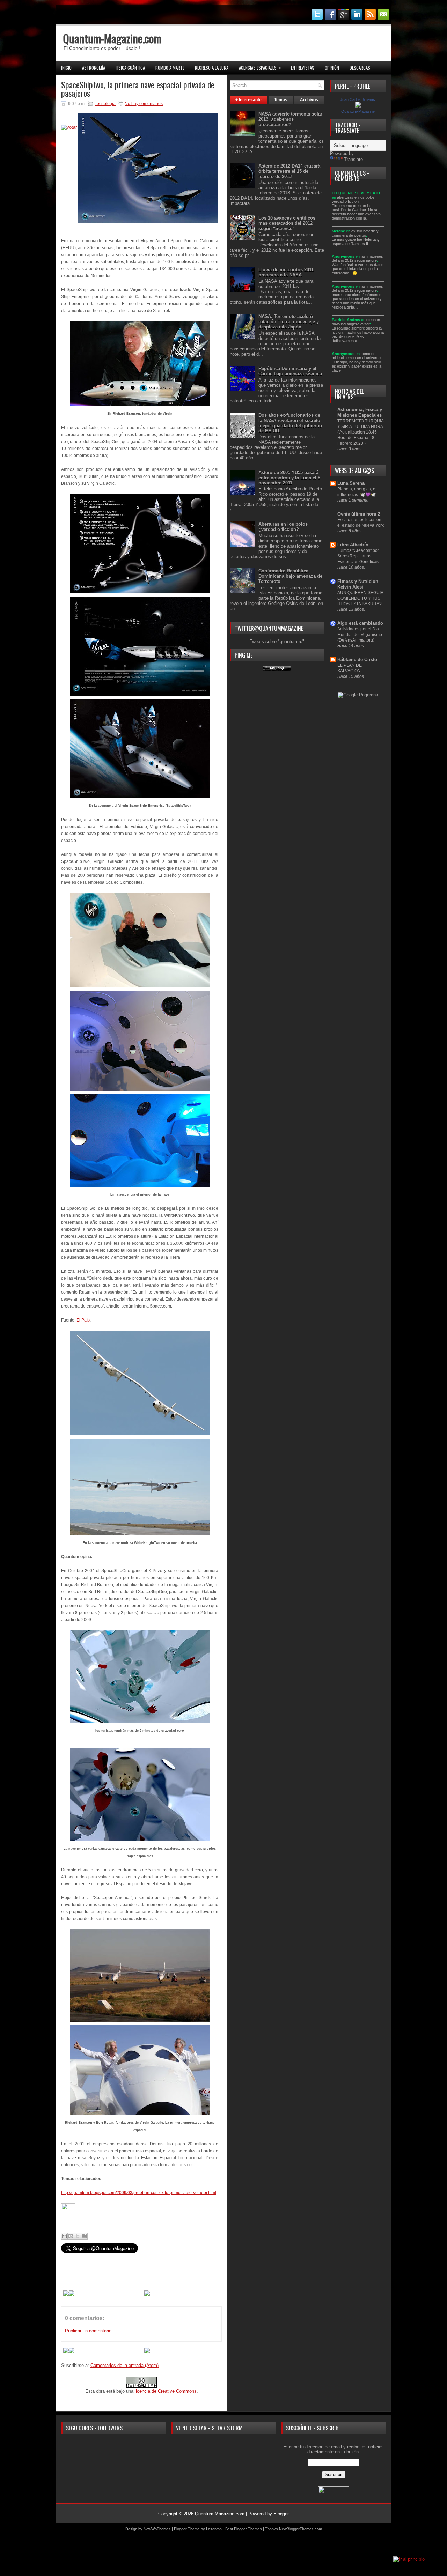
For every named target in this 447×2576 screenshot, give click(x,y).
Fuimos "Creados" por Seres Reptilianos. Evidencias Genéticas (358, 556)
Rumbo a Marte (170, 68)
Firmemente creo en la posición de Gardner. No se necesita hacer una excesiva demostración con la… (356, 212)
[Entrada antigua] (72, 2294)
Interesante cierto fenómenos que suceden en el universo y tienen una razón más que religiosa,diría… (357, 301)
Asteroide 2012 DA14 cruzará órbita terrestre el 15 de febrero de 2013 (289, 171)
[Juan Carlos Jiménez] (358, 106)
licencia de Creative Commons (166, 2391)
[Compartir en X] (78, 2236)
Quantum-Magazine (358, 111)
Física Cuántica (130, 68)
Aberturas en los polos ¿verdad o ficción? (283, 527)
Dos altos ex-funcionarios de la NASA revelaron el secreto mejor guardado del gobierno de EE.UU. (290, 423)
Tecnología (105, 104)
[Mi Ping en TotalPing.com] (277, 669)
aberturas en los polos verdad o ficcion (353, 199)
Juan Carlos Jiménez (358, 99)
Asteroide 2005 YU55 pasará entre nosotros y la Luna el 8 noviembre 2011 (289, 478)
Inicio (66, 68)
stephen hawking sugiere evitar (356, 322)
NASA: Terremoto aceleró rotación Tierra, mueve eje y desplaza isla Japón (289, 322)
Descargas (360, 68)
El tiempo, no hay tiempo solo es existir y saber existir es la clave (357, 366)
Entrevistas (303, 68)
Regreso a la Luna (212, 68)
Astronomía (94, 68)
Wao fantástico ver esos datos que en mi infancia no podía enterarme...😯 (358, 269)
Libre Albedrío (353, 545)
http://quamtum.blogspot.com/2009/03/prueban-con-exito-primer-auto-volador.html (139, 2193)
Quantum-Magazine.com (112, 38)
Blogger (281, 2514)
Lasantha (214, 2529)
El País (83, 1320)
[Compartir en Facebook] (84, 2236)
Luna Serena (351, 483)
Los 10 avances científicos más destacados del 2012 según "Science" (287, 223)
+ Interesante (248, 100)
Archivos (309, 100)
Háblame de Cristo (357, 660)
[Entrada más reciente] (66, 2294)
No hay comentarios (144, 104)
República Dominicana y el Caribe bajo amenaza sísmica (290, 371)
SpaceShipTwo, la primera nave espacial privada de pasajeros (138, 89)
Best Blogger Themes (244, 2529)
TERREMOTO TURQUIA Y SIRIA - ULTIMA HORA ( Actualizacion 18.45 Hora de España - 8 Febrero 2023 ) (360, 432)
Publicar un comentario (88, 2331)
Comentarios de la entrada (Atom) (124, 2365)
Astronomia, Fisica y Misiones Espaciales (360, 412)
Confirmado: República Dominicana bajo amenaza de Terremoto (290, 576)
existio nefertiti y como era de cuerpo (355, 233)
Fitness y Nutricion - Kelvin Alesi (359, 584)
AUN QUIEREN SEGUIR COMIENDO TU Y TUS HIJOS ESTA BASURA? (361, 598)
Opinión (332, 68)
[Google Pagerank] (358, 695)
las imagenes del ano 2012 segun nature (357, 258)
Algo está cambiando (360, 623)
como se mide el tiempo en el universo (356, 356)
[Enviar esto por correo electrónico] (64, 2236)
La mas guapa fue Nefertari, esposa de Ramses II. (355, 242)
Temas (281, 100)
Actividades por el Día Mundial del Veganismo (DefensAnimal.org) (360, 635)
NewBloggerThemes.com (301, 2529)
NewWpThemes (157, 2529)
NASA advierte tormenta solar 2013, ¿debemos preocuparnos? (290, 119)
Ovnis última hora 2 (359, 514)
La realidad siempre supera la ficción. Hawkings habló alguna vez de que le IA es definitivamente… (358, 334)
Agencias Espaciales (260, 68)
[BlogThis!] (71, 2236)
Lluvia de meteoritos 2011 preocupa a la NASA (286, 272)
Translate (353, 159)
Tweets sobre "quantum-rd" (277, 641)
